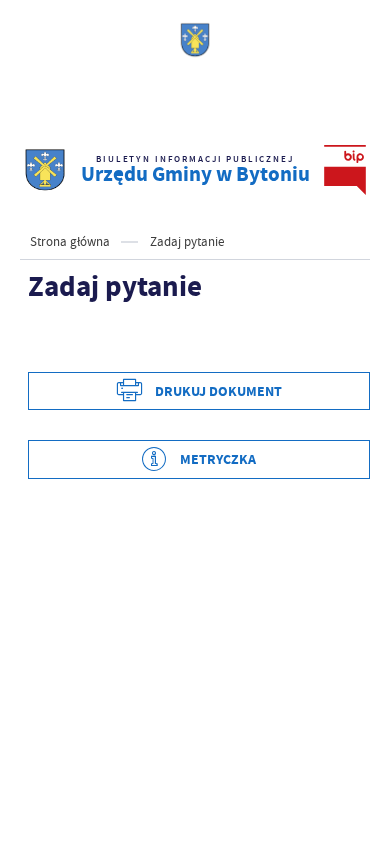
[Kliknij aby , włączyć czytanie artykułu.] (44, 342)
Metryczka (218, 459)
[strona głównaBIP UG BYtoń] (45, 170)
